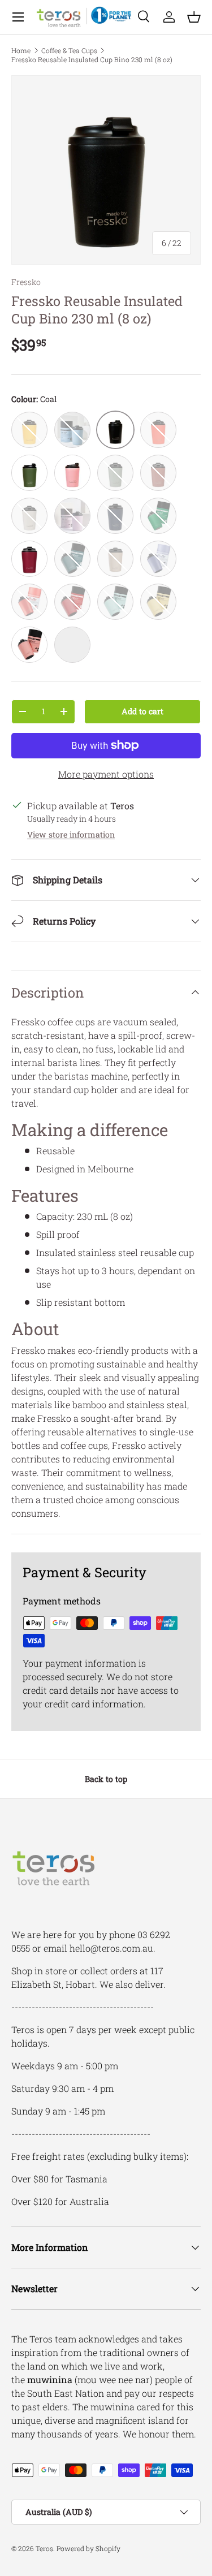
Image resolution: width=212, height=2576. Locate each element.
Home (21, 50)
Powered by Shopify (88, 2548)
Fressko (26, 282)
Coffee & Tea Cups (69, 50)
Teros (44, 2548)
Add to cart (142, 711)
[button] (194, 17)
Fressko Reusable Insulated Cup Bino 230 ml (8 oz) (92, 59)
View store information (71, 834)
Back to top (106, 1779)
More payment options (106, 774)
